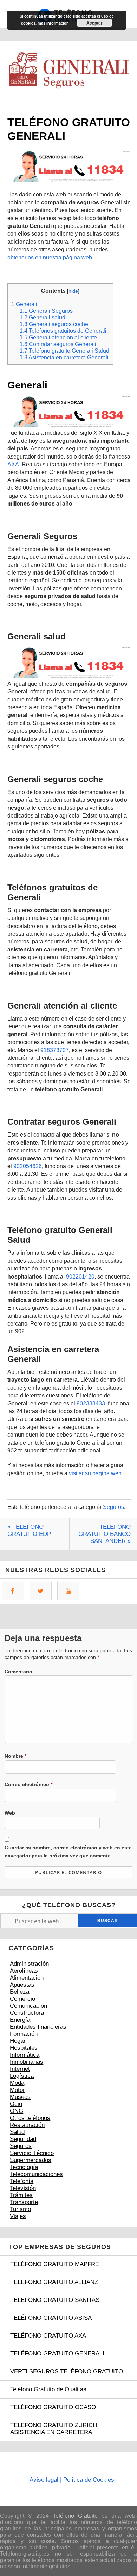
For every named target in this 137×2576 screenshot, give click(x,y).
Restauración (27, 2125)
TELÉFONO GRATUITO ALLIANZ (54, 2282)
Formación (24, 2034)
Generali (24, 304)
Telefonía (22, 2181)
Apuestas (22, 1985)
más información (53, 23)
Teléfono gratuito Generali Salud (64, 351)
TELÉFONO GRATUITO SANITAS (55, 2300)
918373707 (55, 1050)
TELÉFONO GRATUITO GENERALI (57, 2354)
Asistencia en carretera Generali (64, 357)
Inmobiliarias (27, 2062)
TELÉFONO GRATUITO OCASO (53, 2407)
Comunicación (28, 2006)
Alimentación (27, 1978)
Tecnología (24, 2167)
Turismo (20, 2209)
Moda (17, 2083)
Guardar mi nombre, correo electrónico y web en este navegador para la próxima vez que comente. (68, 1851)
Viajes (18, 2216)
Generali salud (43, 317)
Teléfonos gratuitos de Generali (63, 331)
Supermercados (31, 2160)
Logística (22, 2076)
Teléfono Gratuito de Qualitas (48, 2389)
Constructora (27, 2013)
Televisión (23, 2188)
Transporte (24, 2202)
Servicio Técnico (32, 2153)
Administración (29, 1964)
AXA (13, 464)
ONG (17, 2111)
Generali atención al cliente (58, 337)
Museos (20, 2097)
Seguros (113, 1507)
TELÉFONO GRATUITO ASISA (51, 2318)
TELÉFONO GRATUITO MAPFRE (55, 2264)
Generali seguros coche (54, 324)
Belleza (19, 1992)
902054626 (28, 1166)
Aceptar (94, 23)
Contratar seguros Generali (58, 344)
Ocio (16, 2104)
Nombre (15, 1756)
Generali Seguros (46, 311)
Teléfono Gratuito (75, 2516)
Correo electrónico (28, 1784)
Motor (17, 2090)
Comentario (18, 1672)
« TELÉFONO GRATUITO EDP (29, 1530)
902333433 (91, 1404)
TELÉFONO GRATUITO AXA (48, 2336)
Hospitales (24, 2048)
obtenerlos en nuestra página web (50, 257)
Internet (20, 2069)
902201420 (80, 1277)
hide (73, 291)
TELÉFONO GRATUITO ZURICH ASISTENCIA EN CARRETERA (54, 2429)
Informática (25, 2055)
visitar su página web (95, 1473)
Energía (20, 2020)
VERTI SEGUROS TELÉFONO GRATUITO (67, 2371)
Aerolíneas (24, 1971)
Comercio (22, 1999)
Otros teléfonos (30, 2118)
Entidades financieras (38, 2027)
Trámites (21, 2195)
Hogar (18, 2041)
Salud (17, 2132)
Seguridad (23, 2139)
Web (10, 1813)
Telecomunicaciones (36, 2174)
